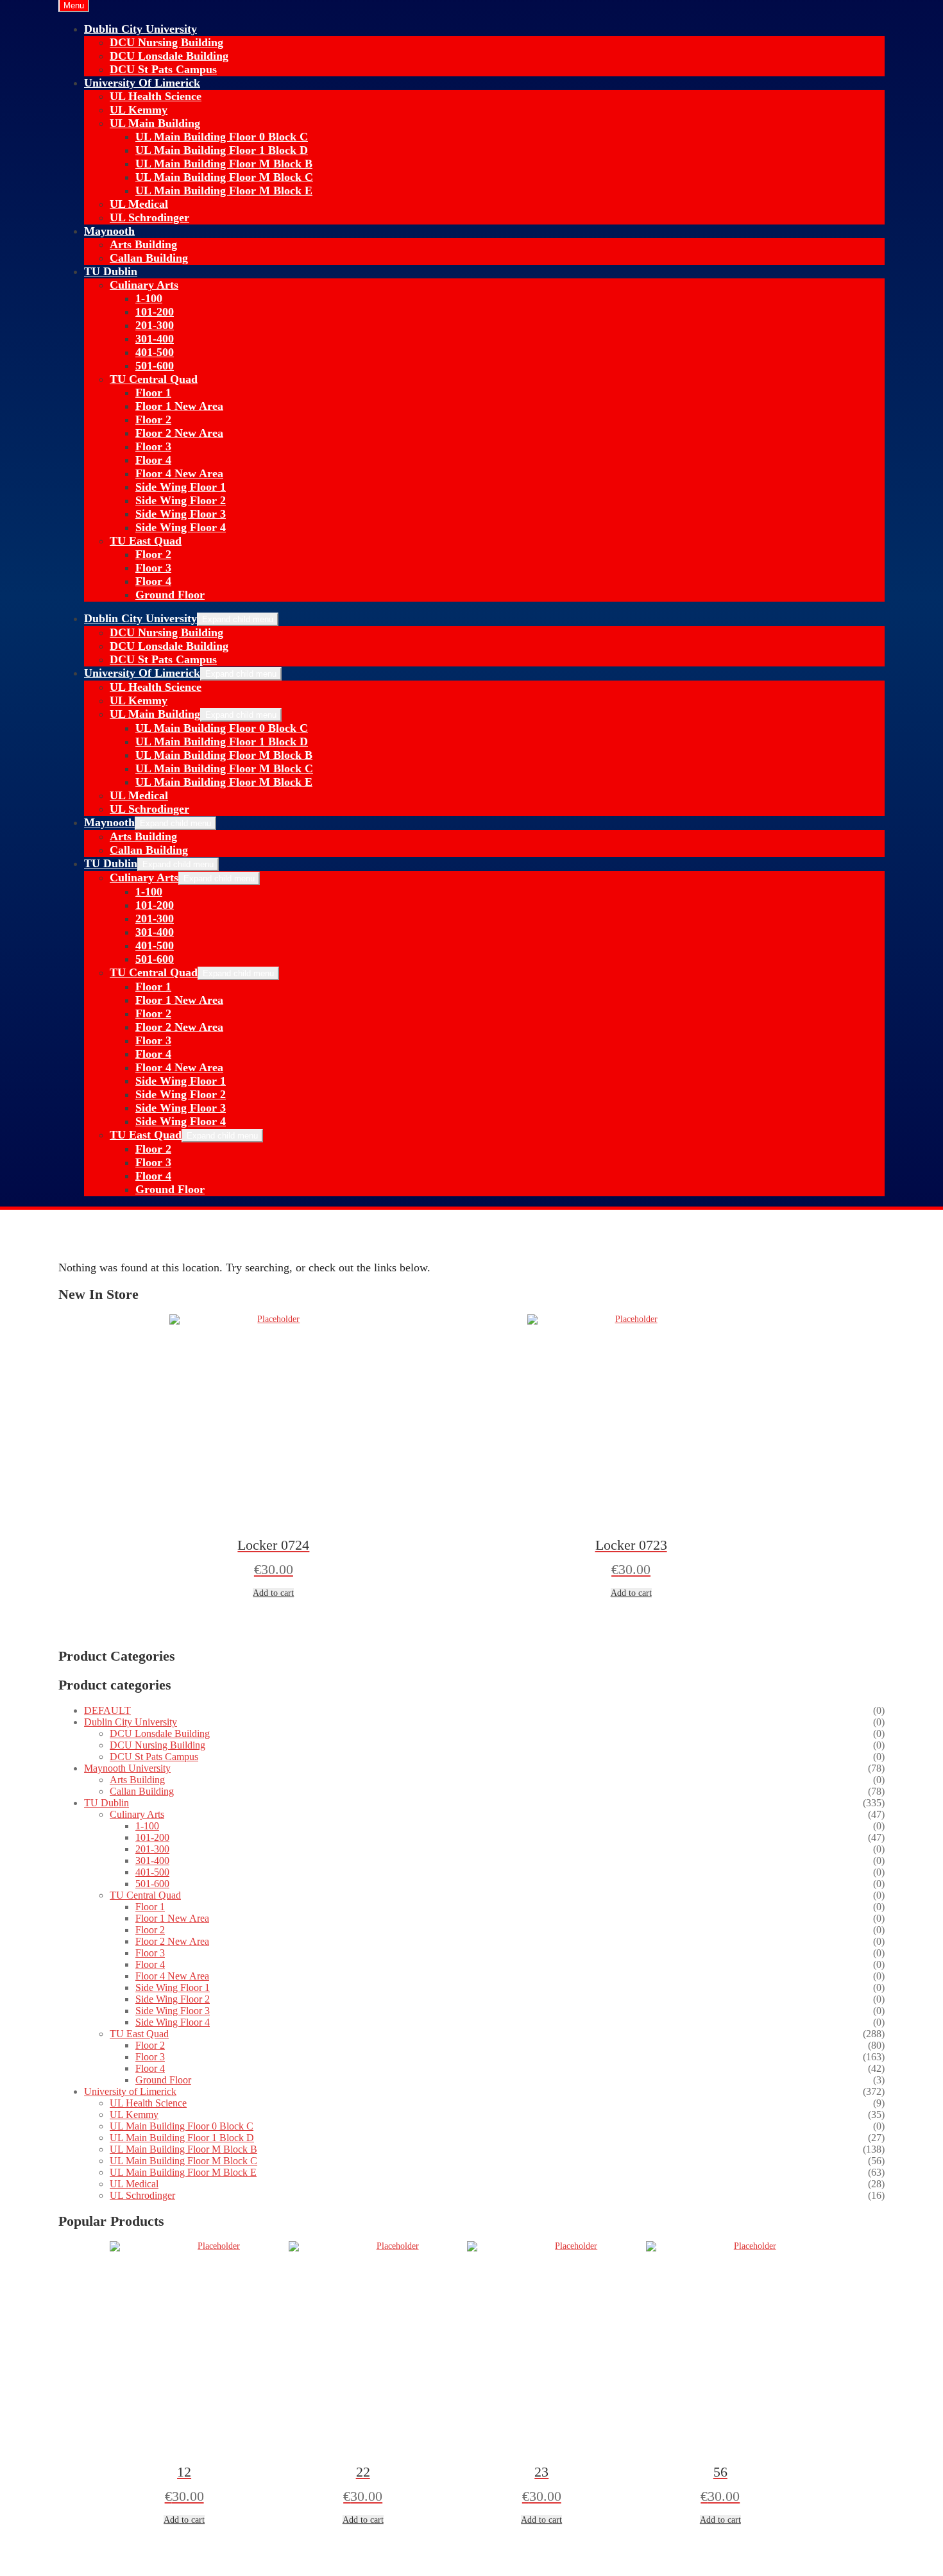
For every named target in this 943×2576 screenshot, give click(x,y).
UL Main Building (155, 123)
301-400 (155, 339)
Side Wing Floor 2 (181, 500)
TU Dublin (111, 271)
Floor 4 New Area (179, 473)
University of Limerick (130, 2091)
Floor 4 (153, 460)
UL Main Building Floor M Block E (224, 191)
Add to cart (273, 1593)
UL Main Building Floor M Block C (224, 177)
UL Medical (139, 204)
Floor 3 (153, 446)
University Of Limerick (142, 83)
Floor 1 (153, 393)
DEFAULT (107, 1710)
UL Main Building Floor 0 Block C (222, 137)
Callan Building (149, 258)
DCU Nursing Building (166, 42)
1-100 (149, 298)
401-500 (155, 352)
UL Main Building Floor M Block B (224, 164)
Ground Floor (170, 595)
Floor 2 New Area (179, 433)
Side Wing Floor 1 (181, 487)
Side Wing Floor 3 (181, 514)
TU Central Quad (154, 379)
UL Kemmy (139, 110)
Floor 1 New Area (179, 406)
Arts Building (143, 244)
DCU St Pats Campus (163, 69)
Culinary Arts (144, 285)
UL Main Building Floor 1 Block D (222, 150)
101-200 (155, 312)
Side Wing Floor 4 (181, 527)
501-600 (155, 366)
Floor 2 (153, 419)
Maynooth (109, 231)
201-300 (155, 325)
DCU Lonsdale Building (169, 56)
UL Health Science (156, 96)
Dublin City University (140, 29)
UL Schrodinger (149, 217)
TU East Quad (146, 541)
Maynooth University (127, 1768)
